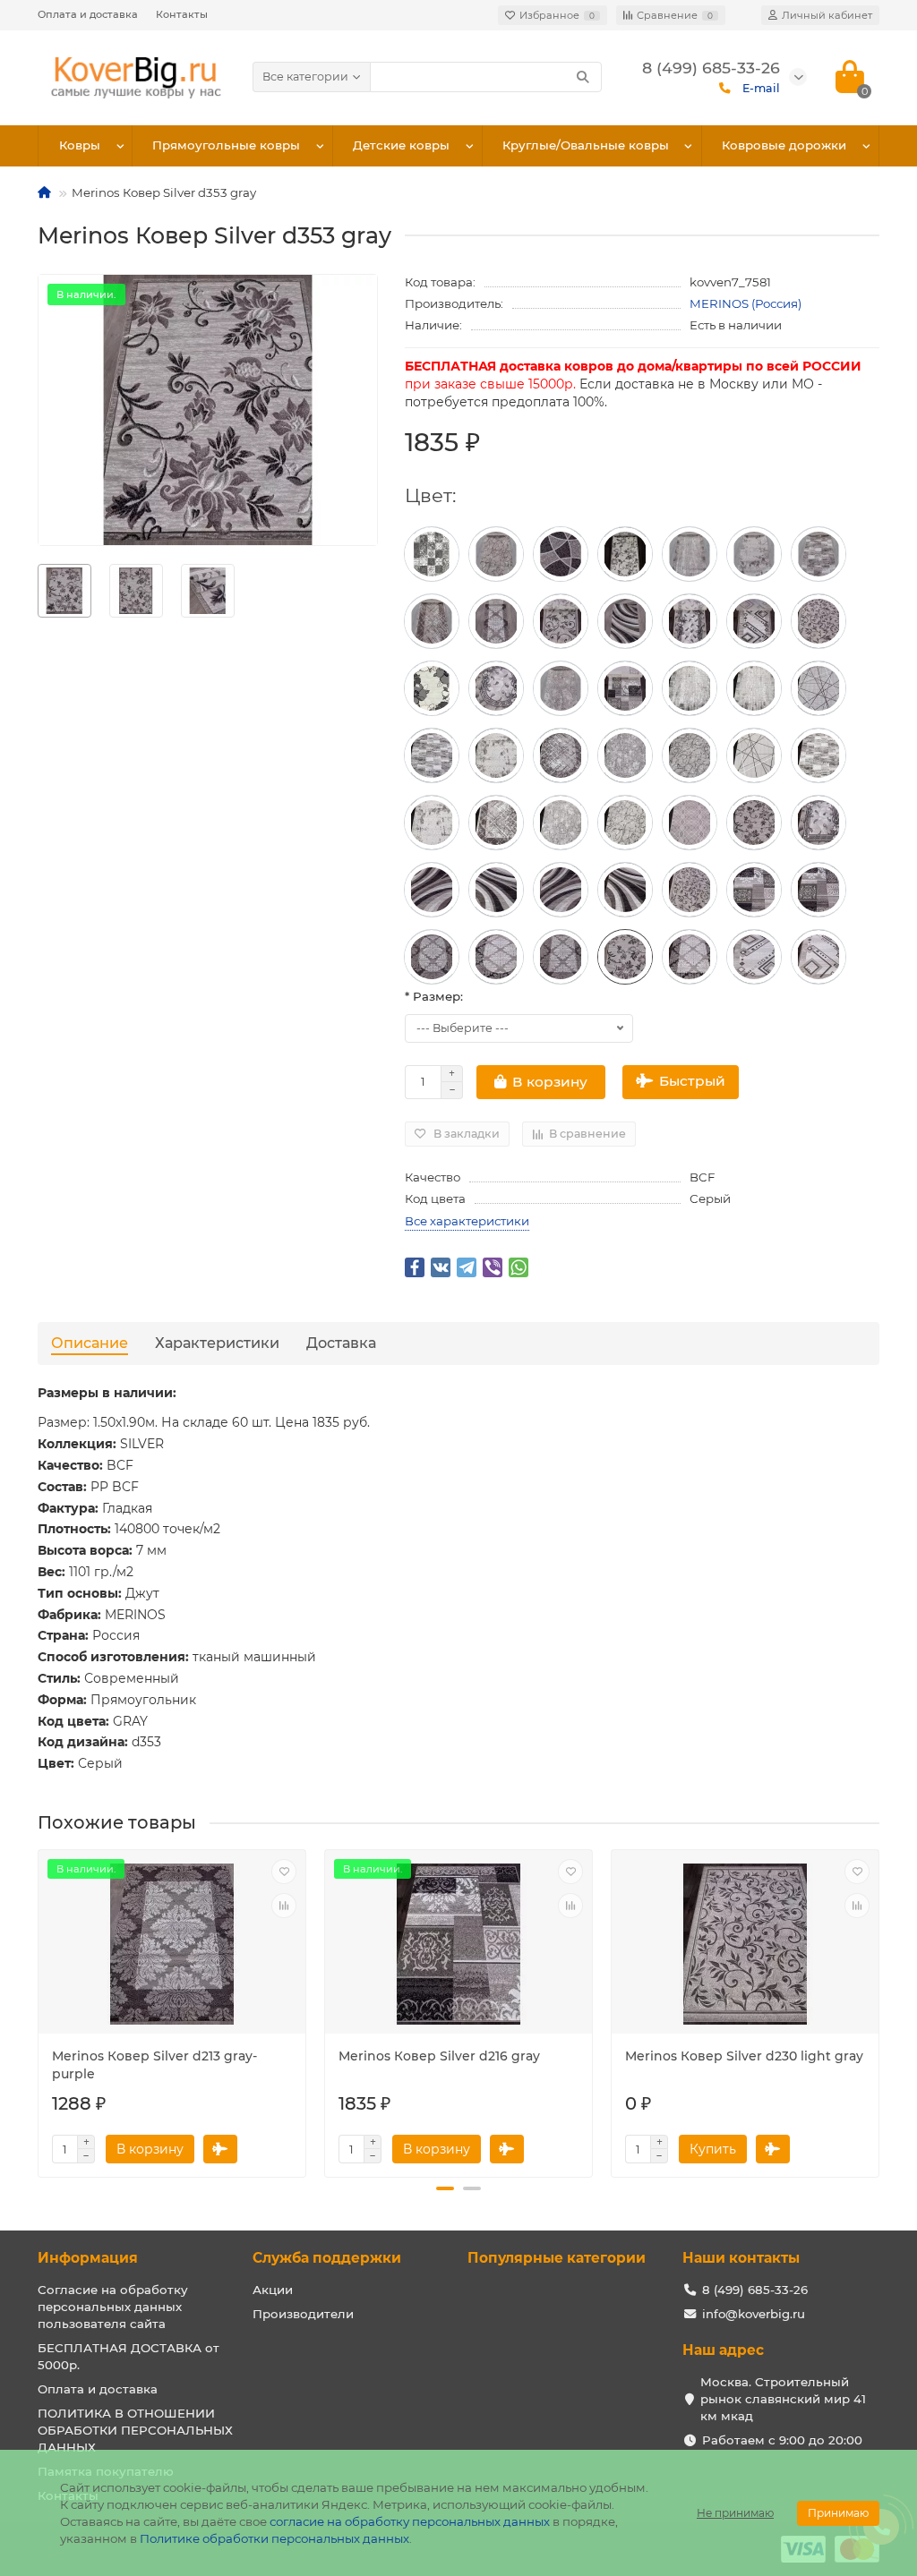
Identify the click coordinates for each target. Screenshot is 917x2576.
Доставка (341, 1343)
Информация (88, 2258)
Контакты (182, 14)
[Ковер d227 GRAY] (432, 688)
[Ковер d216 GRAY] (754, 890)
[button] (445, 2188)
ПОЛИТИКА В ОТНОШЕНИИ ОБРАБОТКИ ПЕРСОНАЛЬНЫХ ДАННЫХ (135, 2430)
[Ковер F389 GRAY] (690, 755)
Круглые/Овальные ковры (586, 145)
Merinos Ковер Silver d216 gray (439, 2056)
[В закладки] (284, 1872)
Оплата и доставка (88, 14)
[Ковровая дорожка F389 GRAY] (496, 554)
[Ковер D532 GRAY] (690, 823)
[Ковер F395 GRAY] (818, 688)
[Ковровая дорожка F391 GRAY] (432, 621)
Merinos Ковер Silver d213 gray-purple (154, 2065)
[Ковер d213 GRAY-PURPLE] (496, 621)
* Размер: (434, 996)
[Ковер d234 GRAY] (625, 621)
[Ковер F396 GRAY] (690, 554)
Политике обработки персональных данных (274, 2538)
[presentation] (39, 2007)
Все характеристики (467, 1221)
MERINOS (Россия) (746, 303)
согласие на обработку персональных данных (410, 2521)
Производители (303, 2314)
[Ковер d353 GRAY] (625, 554)
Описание (90, 1343)
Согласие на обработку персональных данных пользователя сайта (113, 2307)
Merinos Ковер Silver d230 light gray (744, 2056)
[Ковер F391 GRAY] (561, 755)
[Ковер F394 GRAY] (818, 554)
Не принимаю (735, 2513)
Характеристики (217, 1343)
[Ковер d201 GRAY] (690, 621)
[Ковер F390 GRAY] (561, 688)
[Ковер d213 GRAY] (496, 957)
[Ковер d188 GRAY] (754, 621)
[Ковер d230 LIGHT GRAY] (561, 621)
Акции (273, 2290)
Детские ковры (401, 145)
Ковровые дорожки (784, 145)
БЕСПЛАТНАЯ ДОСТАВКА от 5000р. (129, 2356)
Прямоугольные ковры (226, 145)
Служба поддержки (327, 2258)
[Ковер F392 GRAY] (754, 554)
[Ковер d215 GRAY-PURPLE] (561, 554)
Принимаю (838, 2513)
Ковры (80, 145)
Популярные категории (557, 2258)
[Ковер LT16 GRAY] (432, 554)
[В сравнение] (284, 1906)
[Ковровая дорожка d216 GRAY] (625, 688)
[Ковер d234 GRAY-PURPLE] (432, 890)
